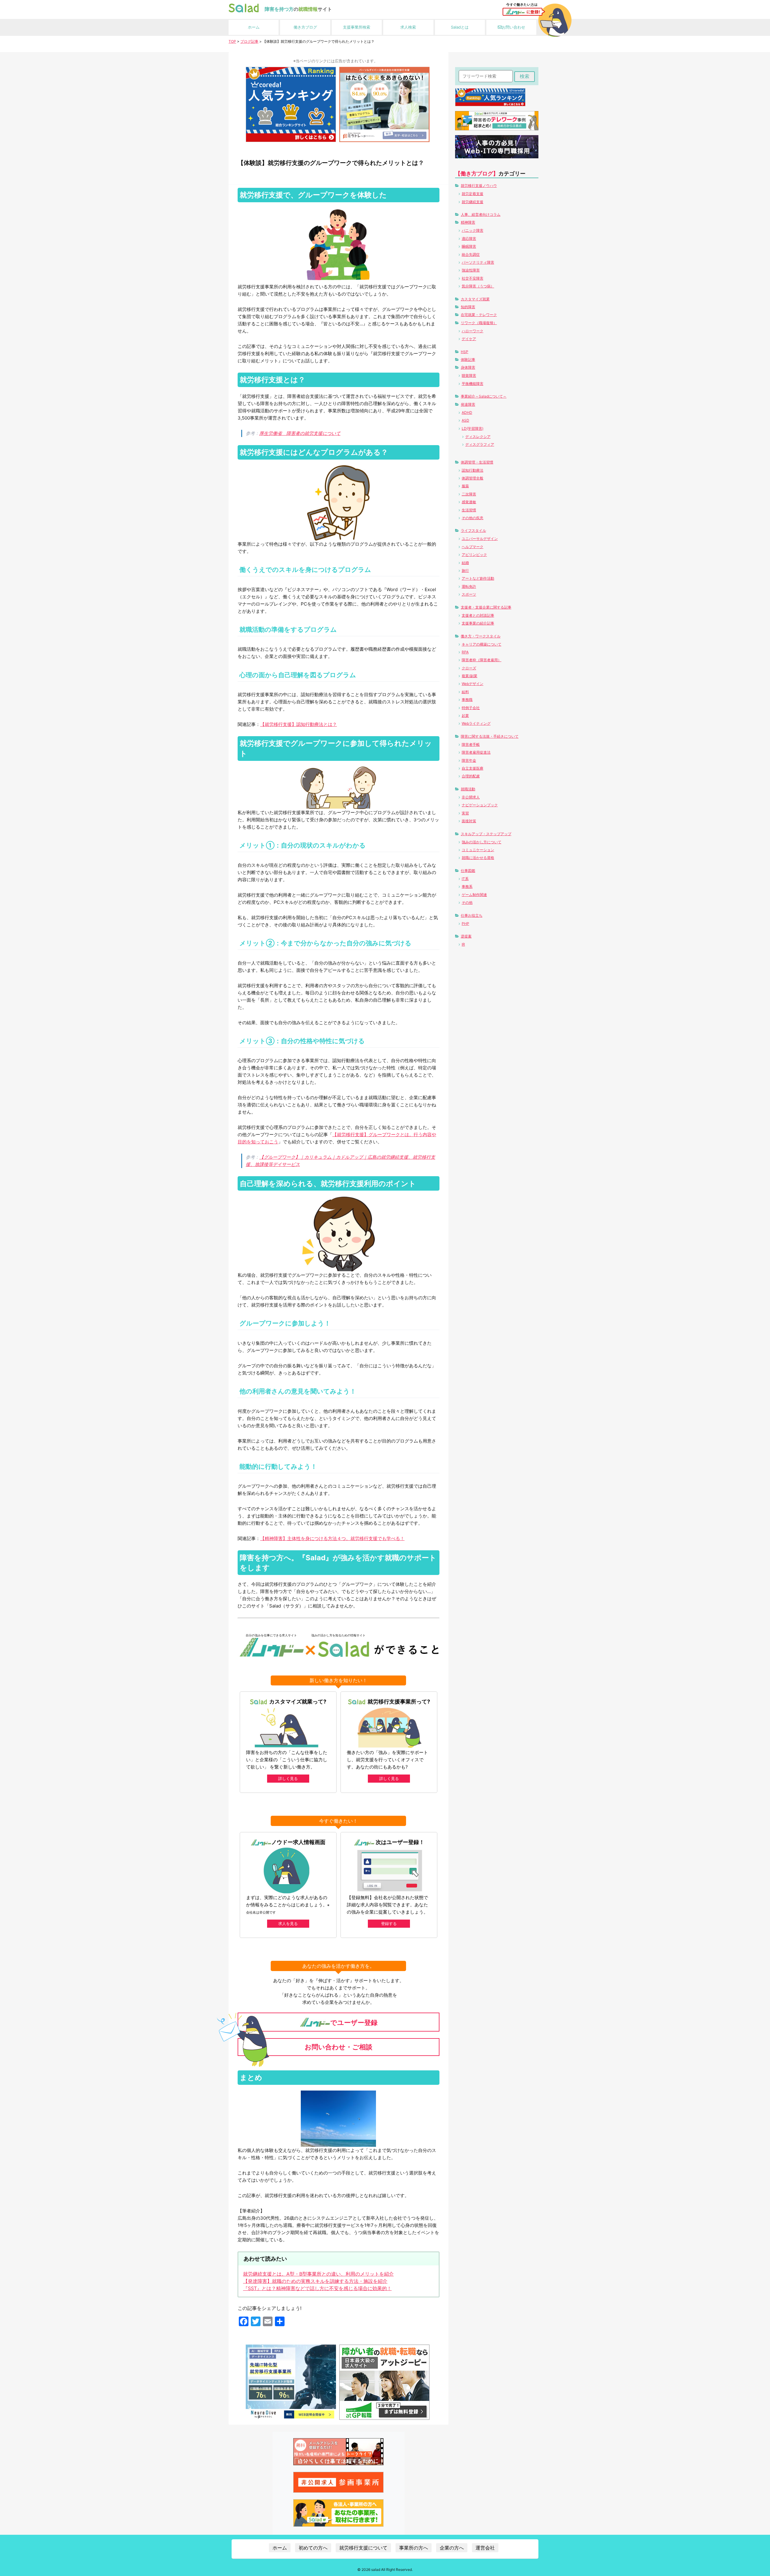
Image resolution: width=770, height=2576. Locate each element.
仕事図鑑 (468, 871)
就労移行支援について (363, 2548)
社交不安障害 (473, 278)
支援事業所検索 (357, 27)
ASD (465, 420)
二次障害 (469, 494)
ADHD (467, 412)
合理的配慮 (471, 776)
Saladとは (460, 27)
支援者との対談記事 (478, 615)
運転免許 (469, 586)
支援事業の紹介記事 (478, 623)
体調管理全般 (473, 478)
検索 (525, 76)
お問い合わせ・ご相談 (339, 2047)
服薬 (465, 486)
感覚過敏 (469, 502)
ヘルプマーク (473, 547)
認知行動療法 (473, 470)
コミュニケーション (478, 850)
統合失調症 (471, 254)
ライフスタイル (473, 530)
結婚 (465, 563)
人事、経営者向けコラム (481, 214)
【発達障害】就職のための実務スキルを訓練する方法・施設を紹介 (315, 2281)
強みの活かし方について (482, 842)
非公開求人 (471, 797)
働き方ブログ (305, 27)
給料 (465, 692)
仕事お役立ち (472, 915)
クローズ (469, 668)
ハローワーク (473, 331)
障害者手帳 (471, 744)
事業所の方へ (414, 2548)
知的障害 (468, 307)
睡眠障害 (469, 246)
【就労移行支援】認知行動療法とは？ (299, 724)
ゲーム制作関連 (474, 895)
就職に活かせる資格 (478, 858)
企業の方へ (452, 2548)
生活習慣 (469, 510)
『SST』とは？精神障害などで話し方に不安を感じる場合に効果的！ (317, 2288)
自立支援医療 (473, 768)
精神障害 (468, 222)
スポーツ (469, 594)
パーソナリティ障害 (478, 262)
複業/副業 (470, 676)
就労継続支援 (473, 202)
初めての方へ (313, 2548)
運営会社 (485, 2548)
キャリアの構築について (482, 644)
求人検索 (408, 27)
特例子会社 (471, 708)
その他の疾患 (473, 518)
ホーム (254, 27)
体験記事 (468, 360)
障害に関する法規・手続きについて (490, 736)
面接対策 (469, 821)
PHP (465, 924)
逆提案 (466, 936)
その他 (467, 902)
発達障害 (468, 404)
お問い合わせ (513, 27)
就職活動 (468, 789)
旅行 (465, 570)
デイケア (469, 339)
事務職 (467, 700)
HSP (465, 352)
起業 (465, 716)
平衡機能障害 (473, 384)
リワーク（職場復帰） (479, 323)
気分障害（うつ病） (478, 286)
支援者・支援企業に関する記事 (486, 607)
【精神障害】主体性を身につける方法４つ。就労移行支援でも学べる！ (332, 1538)
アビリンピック (474, 555)
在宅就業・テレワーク (479, 315)
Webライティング (476, 723)
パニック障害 (473, 230)
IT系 (465, 879)
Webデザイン (473, 684)
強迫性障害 (471, 270)
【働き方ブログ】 (477, 174)
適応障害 (469, 239)
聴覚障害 (469, 375)
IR (463, 944)
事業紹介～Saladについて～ (484, 396)
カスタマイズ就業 (475, 299)
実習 (465, 813)
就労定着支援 (473, 194)
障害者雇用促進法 (476, 752)
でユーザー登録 (354, 2023)
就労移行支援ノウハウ (479, 186)
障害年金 (469, 760)
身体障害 (468, 367)
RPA (465, 652)
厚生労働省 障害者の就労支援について (300, 433)
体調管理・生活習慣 (477, 462)
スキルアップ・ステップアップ (486, 834)
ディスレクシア (478, 437)
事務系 (467, 887)
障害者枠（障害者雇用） (482, 660)
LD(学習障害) (473, 428)
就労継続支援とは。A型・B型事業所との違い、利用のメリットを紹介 (318, 2274)
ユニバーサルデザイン (480, 539)
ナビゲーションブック (480, 805)
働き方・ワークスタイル (481, 636)
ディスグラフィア (480, 444)
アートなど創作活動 (478, 578)
